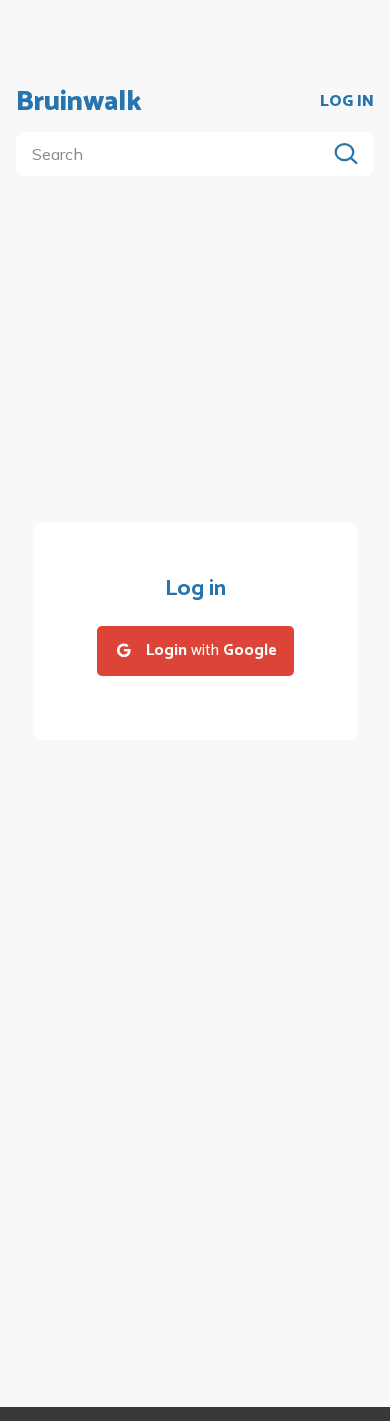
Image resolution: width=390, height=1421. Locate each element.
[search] (175, 154)
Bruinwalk (79, 102)
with (211, 650)
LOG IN (347, 102)
